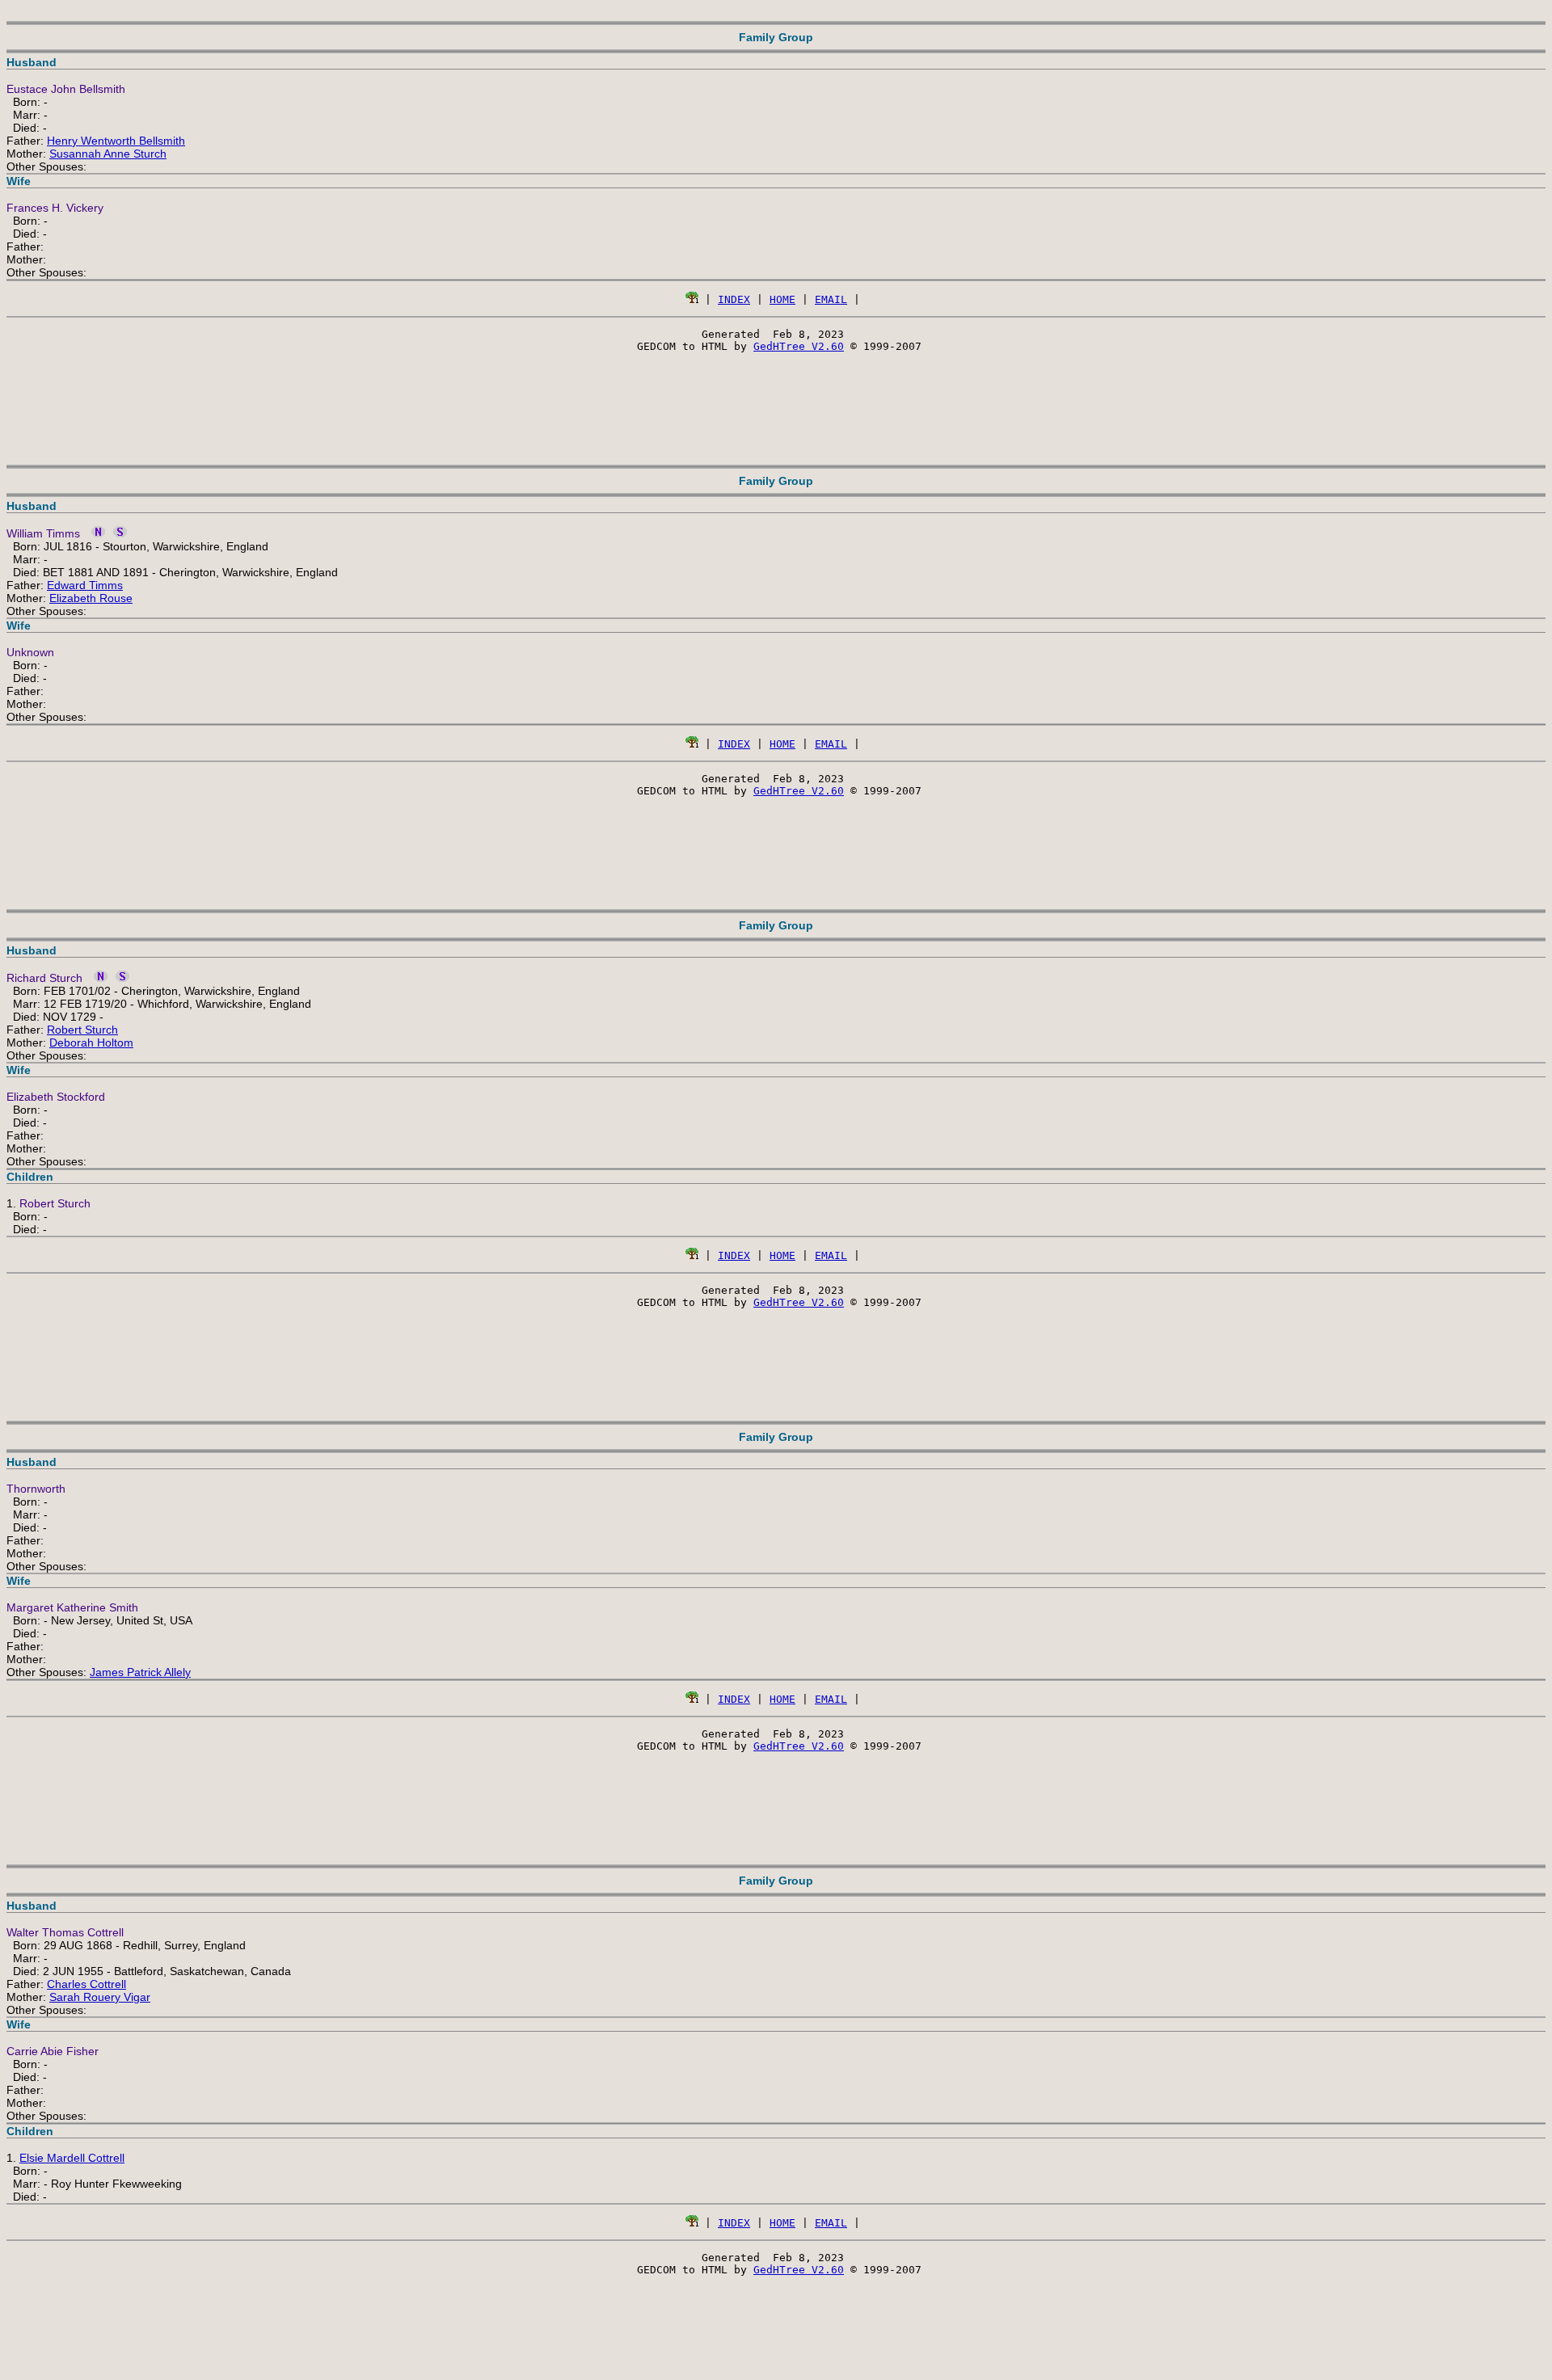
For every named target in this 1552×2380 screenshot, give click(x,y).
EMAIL (831, 299)
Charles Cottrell (86, 1984)
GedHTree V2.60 (799, 346)
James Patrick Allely (140, 1672)
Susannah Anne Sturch (108, 154)
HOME (782, 299)
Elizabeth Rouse (91, 598)
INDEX (734, 299)
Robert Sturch (82, 1030)
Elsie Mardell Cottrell (72, 2158)
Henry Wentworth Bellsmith (116, 141)
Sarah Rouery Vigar (100, 1997)
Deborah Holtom (91, 1043)
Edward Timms (85, 585)
